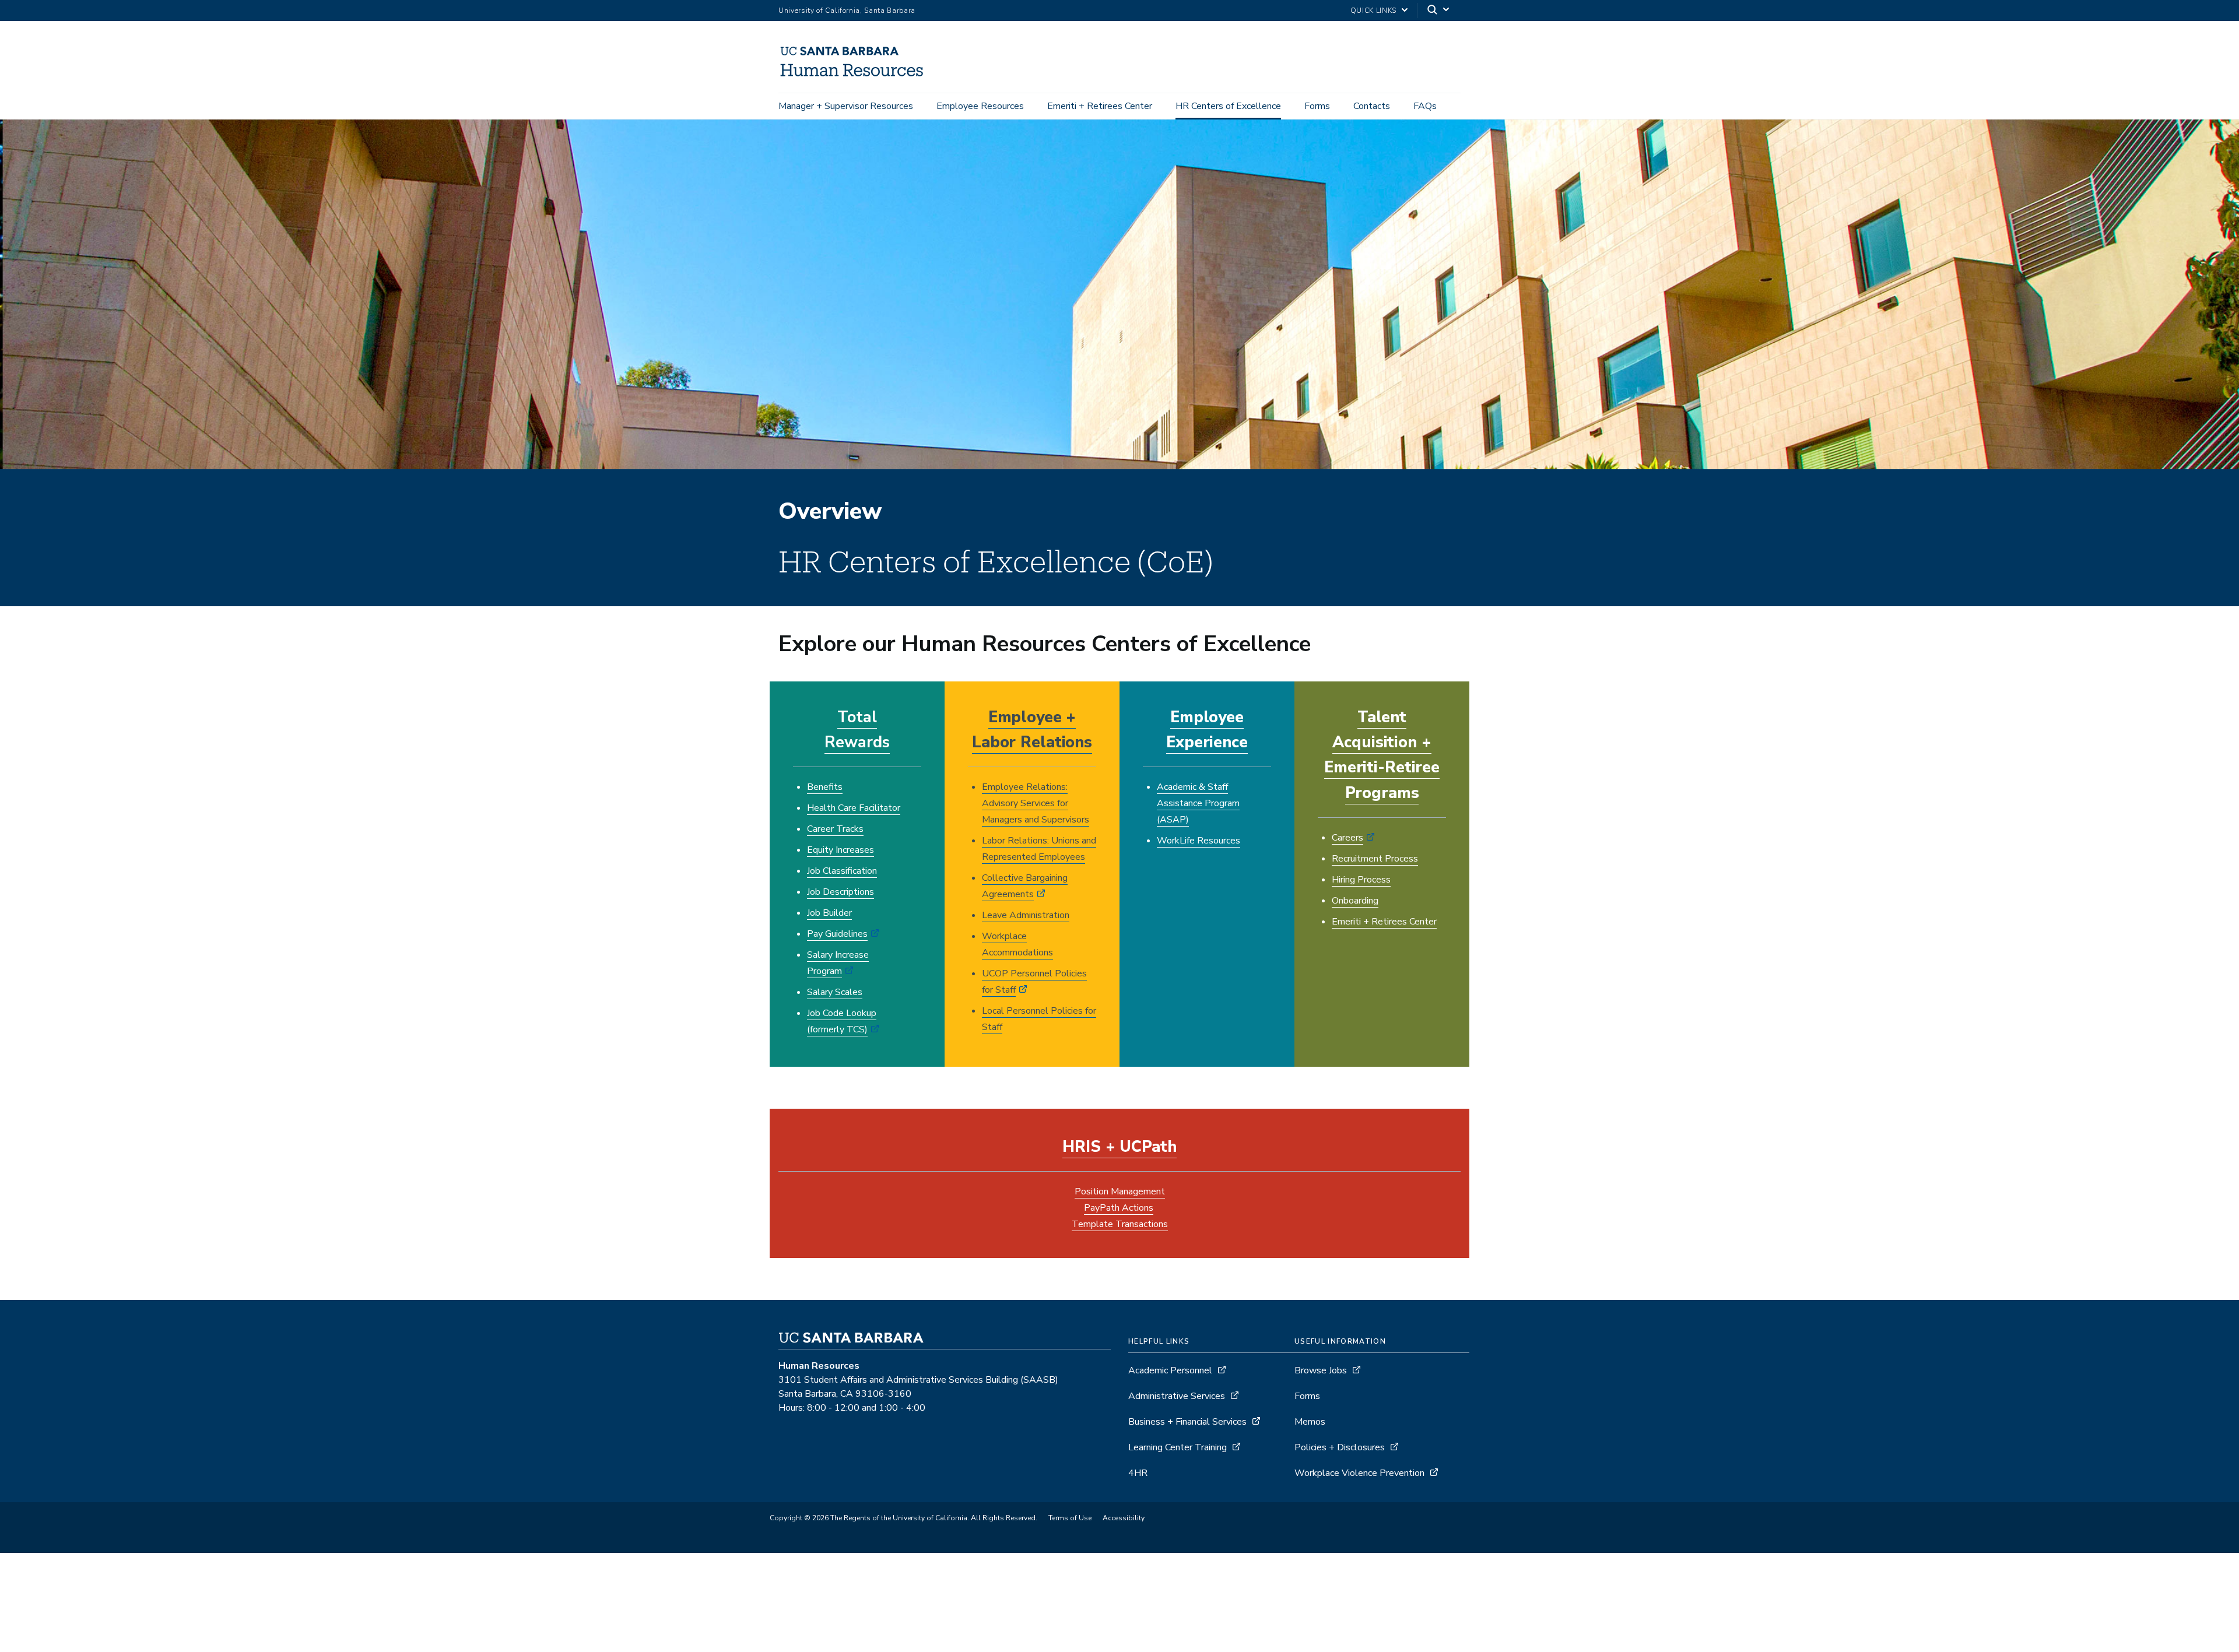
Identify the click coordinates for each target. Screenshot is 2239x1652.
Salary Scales (835, 992)
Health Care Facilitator (854, 808)
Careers (1347, 838)
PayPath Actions (1119, 1208)
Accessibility (1124, 1518)
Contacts (1372, 106)
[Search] (1439, 11)
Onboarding (1355, 901)
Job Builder (829, 913)
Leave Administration (1026, 915)
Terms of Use (1070, 1518)
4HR (1138, 1473)
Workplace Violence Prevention (1359, 1473)
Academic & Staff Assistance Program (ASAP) (1198, 803)
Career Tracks (835, 829)
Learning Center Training (1178, 1447)
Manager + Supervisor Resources (846, 106)
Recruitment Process (1375, 859)
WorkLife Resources (1199, 841)
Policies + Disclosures (1340, 1447)
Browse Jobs (1321, 1370)
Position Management (1120, 1191)
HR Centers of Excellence (1228, 106)
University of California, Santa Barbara (847, 10)
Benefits (825, 787)
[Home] (857, 76)
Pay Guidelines (837, 934)
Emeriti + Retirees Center (1100, 106)
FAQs (1425, 106)
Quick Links (1373, 10)
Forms (1317, 106)
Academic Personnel (1170, 1370)
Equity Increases (840, 850)
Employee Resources (980, 106)
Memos (1310, 1422)
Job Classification (842, 871)
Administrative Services (1177, 1396)
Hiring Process (1361, 880)
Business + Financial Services (1187, 1422)
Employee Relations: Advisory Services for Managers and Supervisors (1036, 803)
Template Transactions (1120, 1224)
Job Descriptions (840, 892)
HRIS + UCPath (1119, 1147)
